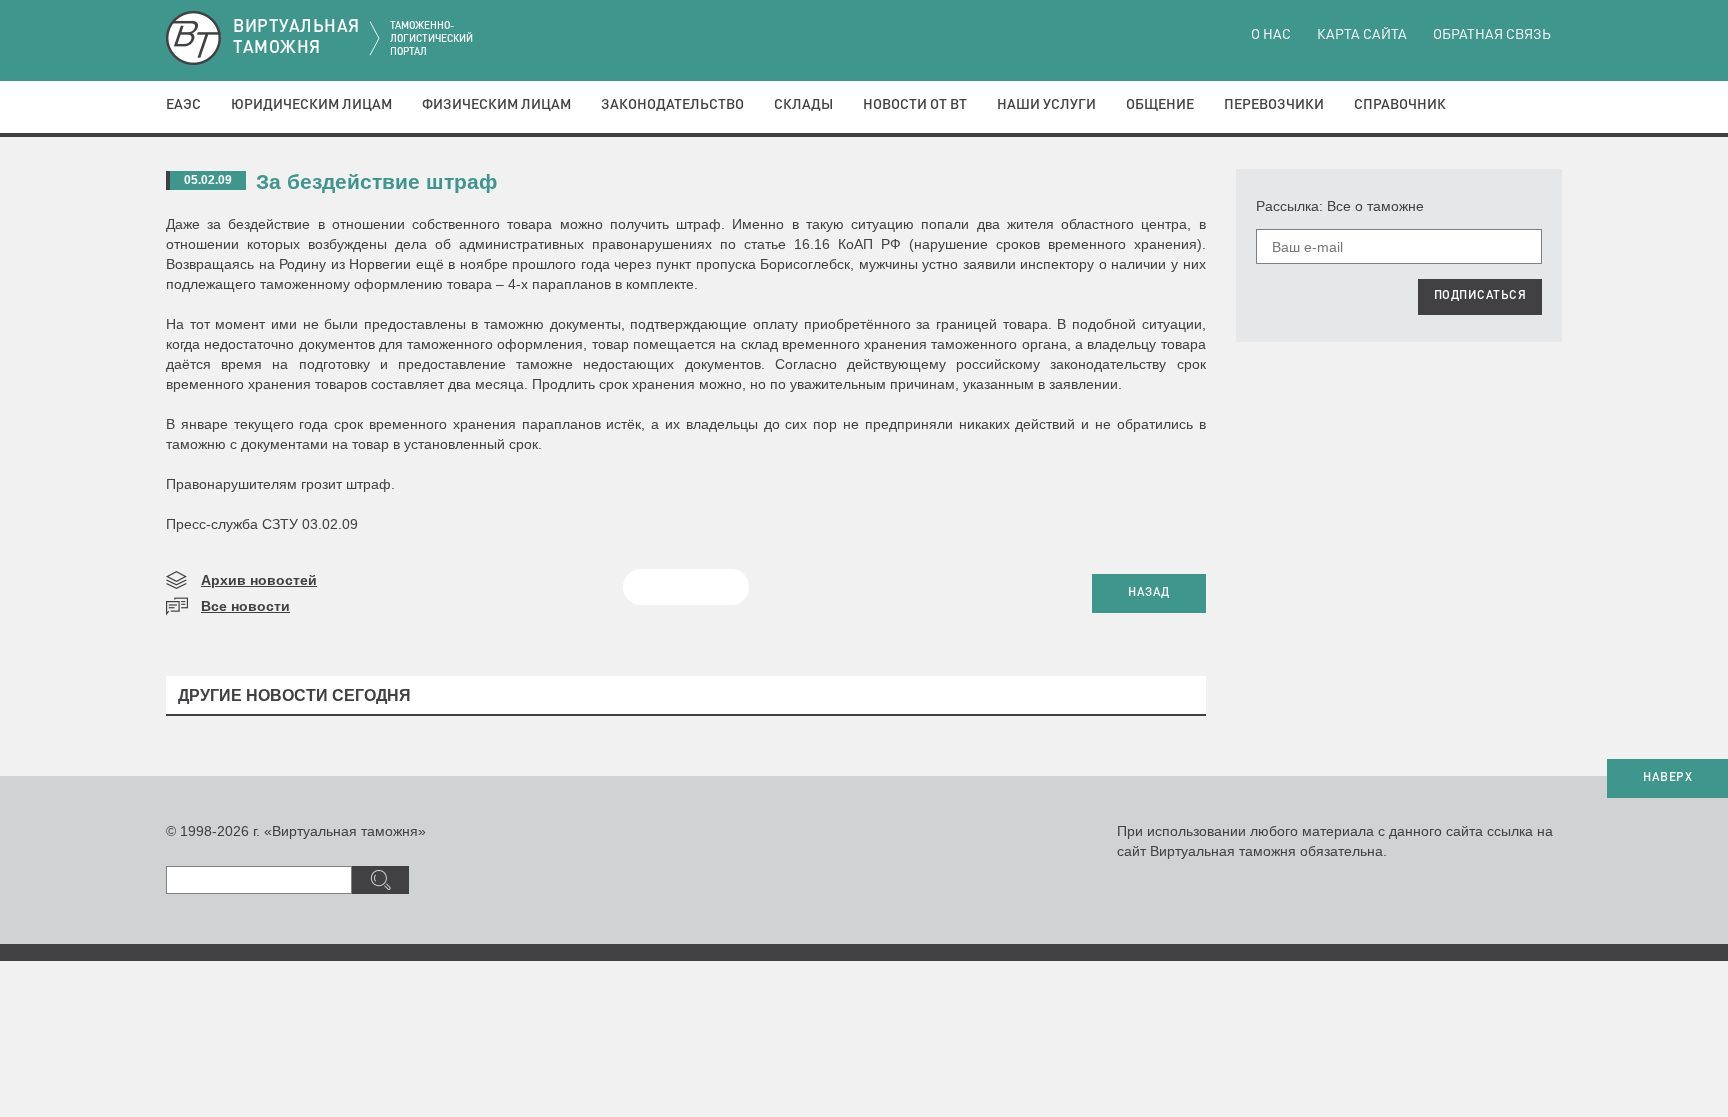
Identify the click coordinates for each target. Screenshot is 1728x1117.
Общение (1160, 105)
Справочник (1400, 105)
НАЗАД (1149, 593)
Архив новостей (259, 580)
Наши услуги (1046, 105)
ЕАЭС (183, 105)
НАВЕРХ (1667, 778)
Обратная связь (1492, 35)
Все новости (245, 606)
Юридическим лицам (311, 105)
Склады (803, 105)
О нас (1271, 35)
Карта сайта (1362, 35)
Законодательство (672, 105)
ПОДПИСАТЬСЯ (1480, 296)
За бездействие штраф (376, 181)
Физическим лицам (496, 105)
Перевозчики (1274, 105)
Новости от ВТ (915, 105)
